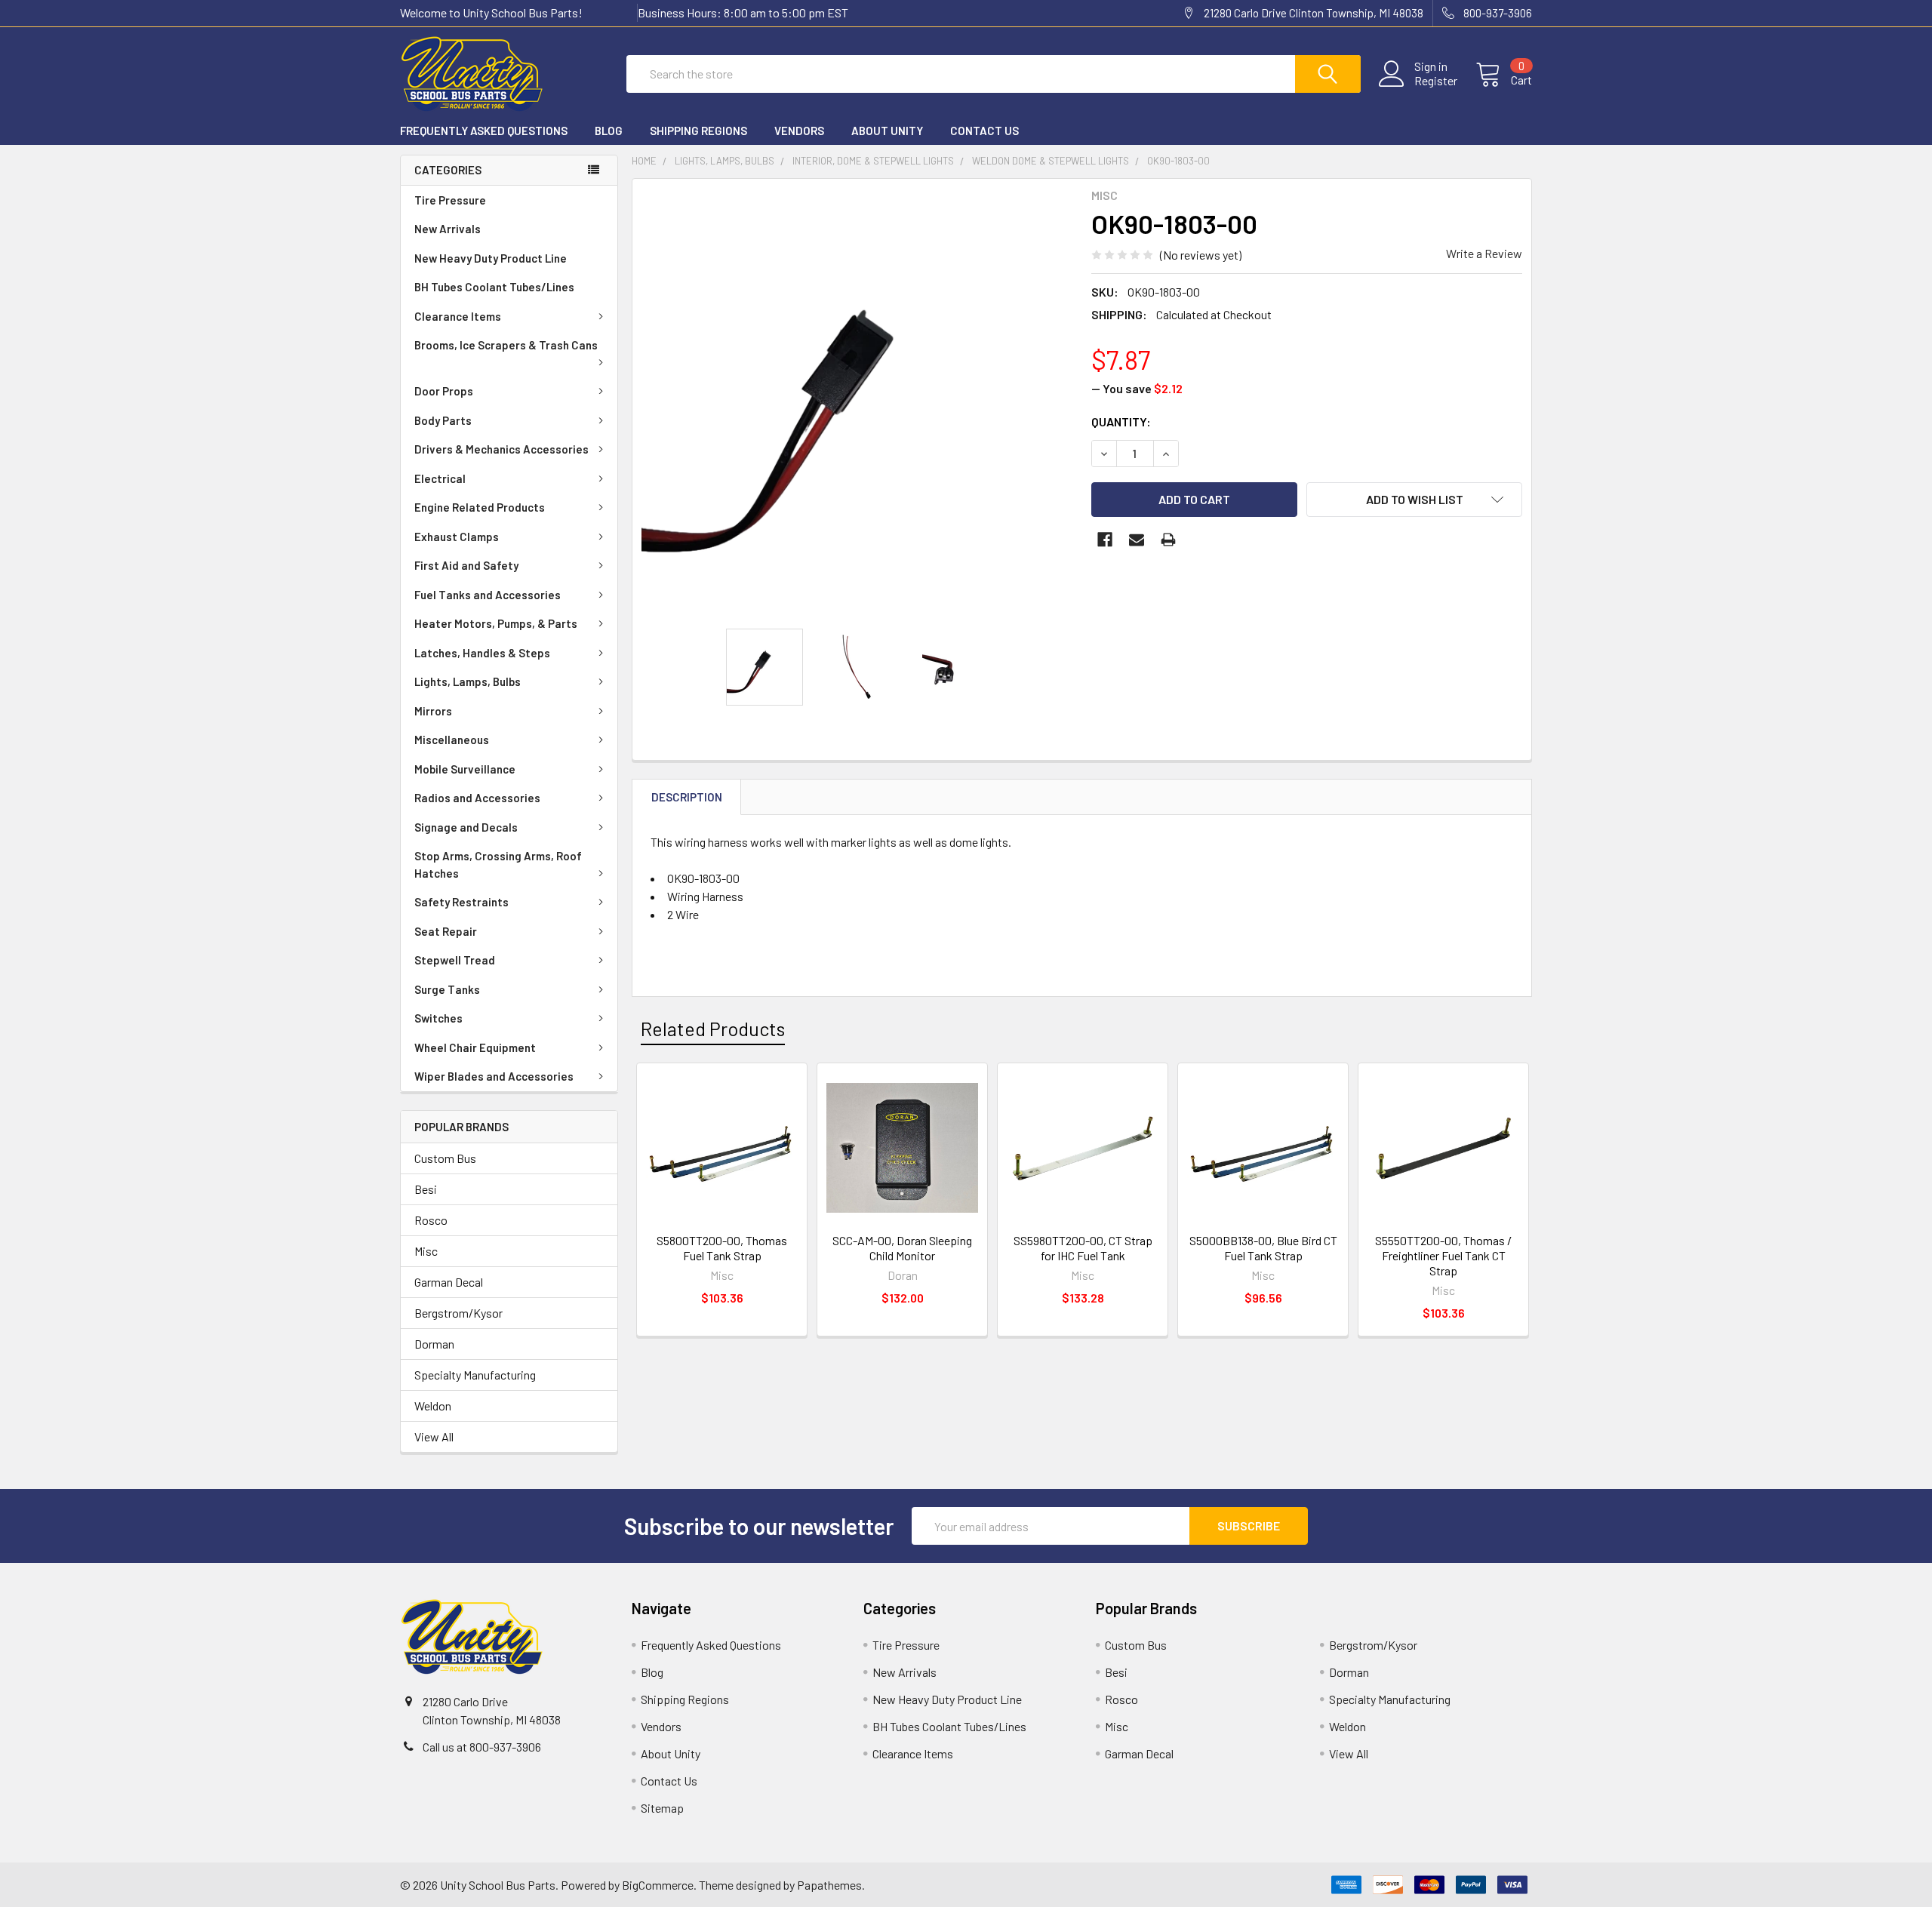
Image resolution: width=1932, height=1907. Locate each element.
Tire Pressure (450, 200)
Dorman (434, 1344)
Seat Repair (446, 931)
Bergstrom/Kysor (458, 1313)
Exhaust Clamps (457, 537)
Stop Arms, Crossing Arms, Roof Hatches (498, 864)
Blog (609, 131)
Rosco (431, 1220)
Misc (426, 1251)
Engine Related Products (480, 507)
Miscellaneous (452, 740)
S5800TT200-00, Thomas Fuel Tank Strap (722, 1248)
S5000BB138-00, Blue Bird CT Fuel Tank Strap (1263, 1248)
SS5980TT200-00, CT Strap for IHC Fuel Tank (1083, 1248)
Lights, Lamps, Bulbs (468, 681)
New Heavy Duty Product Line (491, 258)
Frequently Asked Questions (484, 131)
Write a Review (1484, 253)
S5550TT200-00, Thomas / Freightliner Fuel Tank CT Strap (1443, 1255)
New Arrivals (448, 229)
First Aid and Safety (466, 565)
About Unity (887, 131)
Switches (438, 1018)
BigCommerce (658, 1885)
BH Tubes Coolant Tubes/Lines (494, 287)
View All (434, 1436)
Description (687, 797)
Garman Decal (449, 1282)
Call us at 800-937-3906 (482, 1747)
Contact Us (984, 131)
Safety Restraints (461, 902)
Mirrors (433, 711)
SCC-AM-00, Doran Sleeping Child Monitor (902, 1248)
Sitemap (662, 1808)
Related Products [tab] (713, 1029)
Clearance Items (458, 316)
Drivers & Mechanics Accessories (501, 449)
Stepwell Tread (455, 960)
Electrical (440, 478)
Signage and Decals (466, 827)
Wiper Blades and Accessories (494, 1076)
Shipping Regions (698, 131)
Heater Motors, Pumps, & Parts (496, 623)
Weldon (433, 1406)
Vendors (799, 131)
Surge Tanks (447, 989)
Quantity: (1121, 421)
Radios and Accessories (477, 798)
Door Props (444, 391)
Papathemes (829, 1885)
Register (1436, 81)
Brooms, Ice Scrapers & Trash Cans (506, 345)
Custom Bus (445, 1158)
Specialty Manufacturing (475, 1375)
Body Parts (443, 420)
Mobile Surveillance (465, 769)
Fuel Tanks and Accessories (488, 595)
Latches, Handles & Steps (482, 653)
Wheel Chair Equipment (475, 1047)
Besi (426, 1189)
